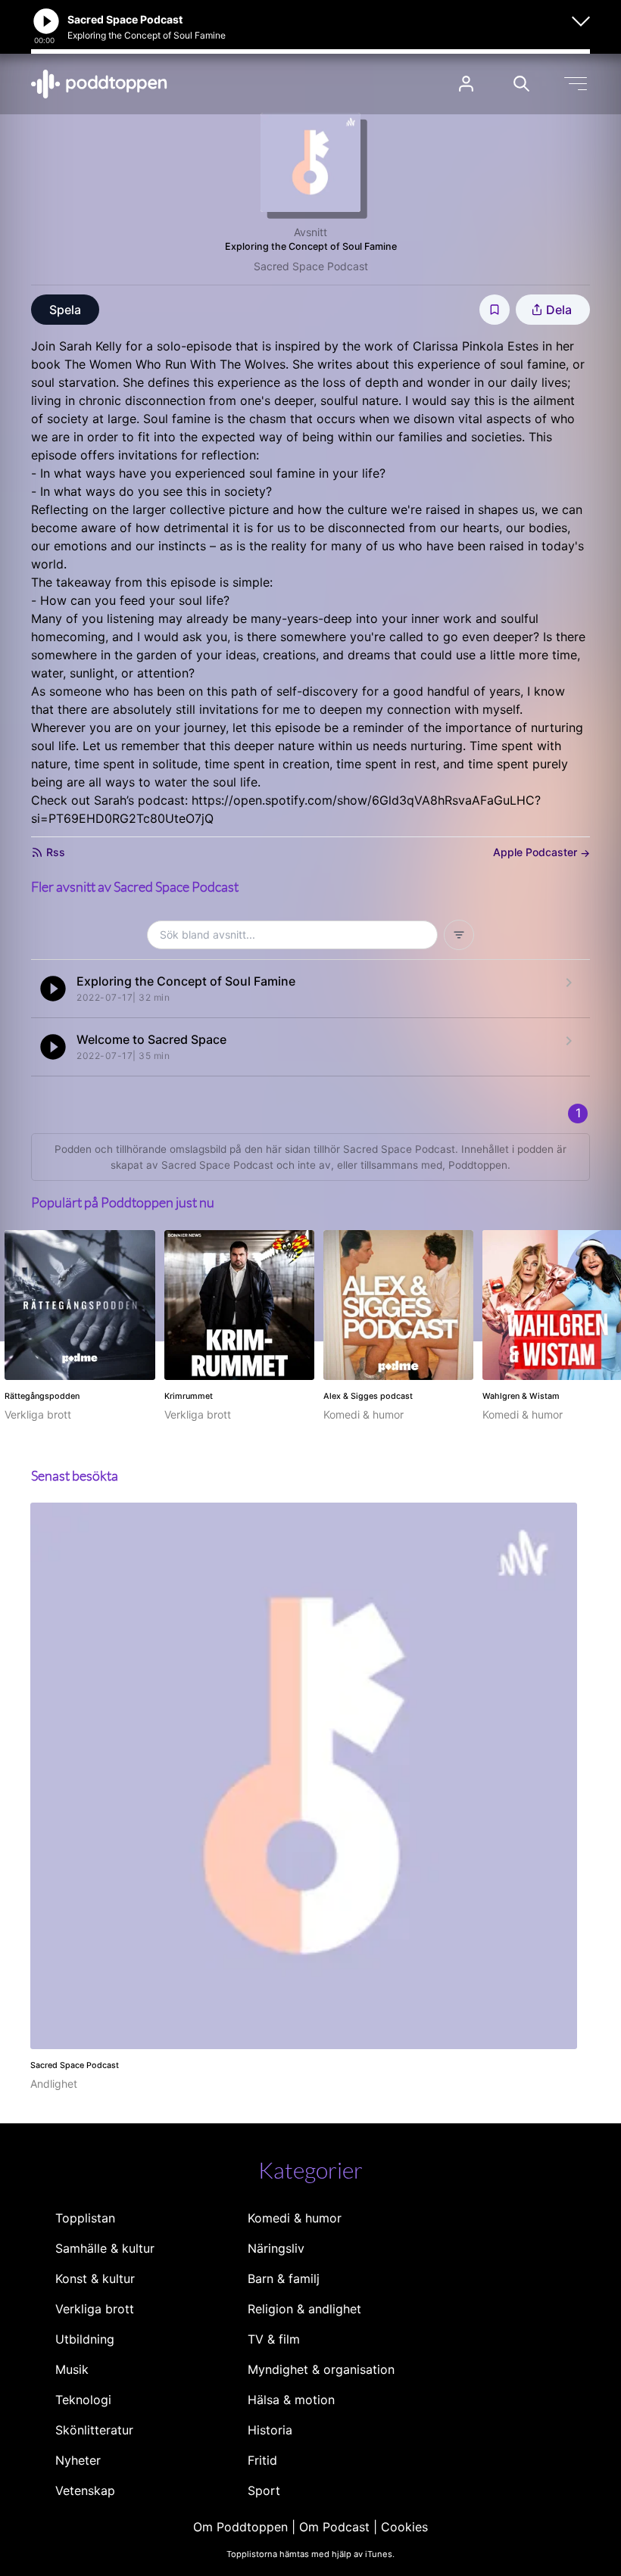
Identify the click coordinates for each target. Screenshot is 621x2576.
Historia (270, 2430)
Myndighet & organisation (321, 2369)
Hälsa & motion (291, 2400)
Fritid (262, 2460)
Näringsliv (276, 2248)
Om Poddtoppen (240, 2527)
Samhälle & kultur (105, 2248)
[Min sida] (466, 84)
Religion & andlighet (304, 2309)
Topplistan (85, 2218)
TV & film (274, 2339)
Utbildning (85, 2339)
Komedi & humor (295, 2218)
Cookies (404, 2527)
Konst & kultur (95, 2279)
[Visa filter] (459, 935)
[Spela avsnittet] (53, 989)
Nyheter (78, 2460)
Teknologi (83, 2400)
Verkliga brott (95, 2309)
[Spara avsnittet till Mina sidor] (495, 310)
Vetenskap (85, 2490)
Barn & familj (284, 2279)
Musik (72, 2369)
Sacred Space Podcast (311, 266)
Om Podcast (334, 2527)
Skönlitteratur (94, 2430)
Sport (264, 2490)
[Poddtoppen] (99, 84)
